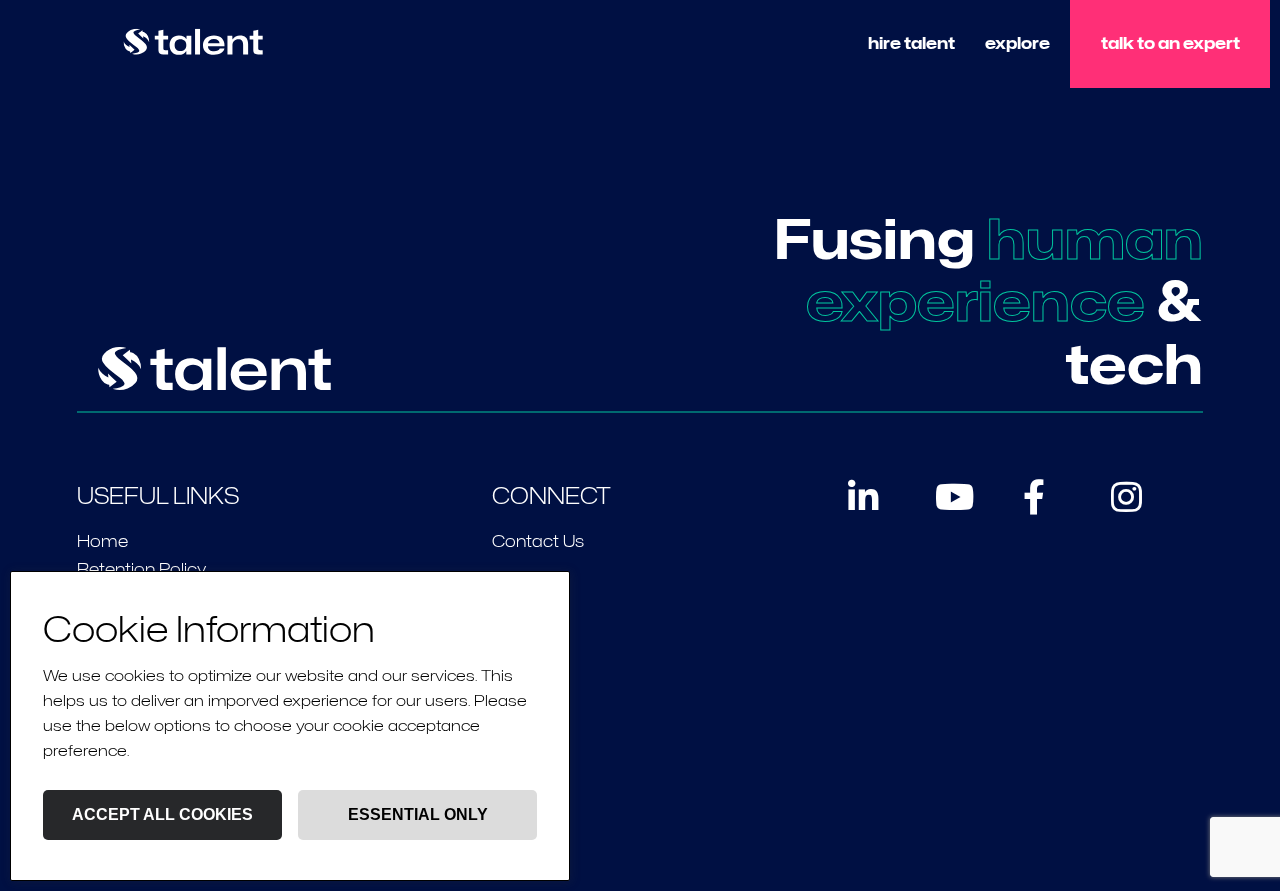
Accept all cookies (162, 814)
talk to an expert (1170, 43)
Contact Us (538, 541)
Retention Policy (141, 569)
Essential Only (418, 814)
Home (102, 541)
